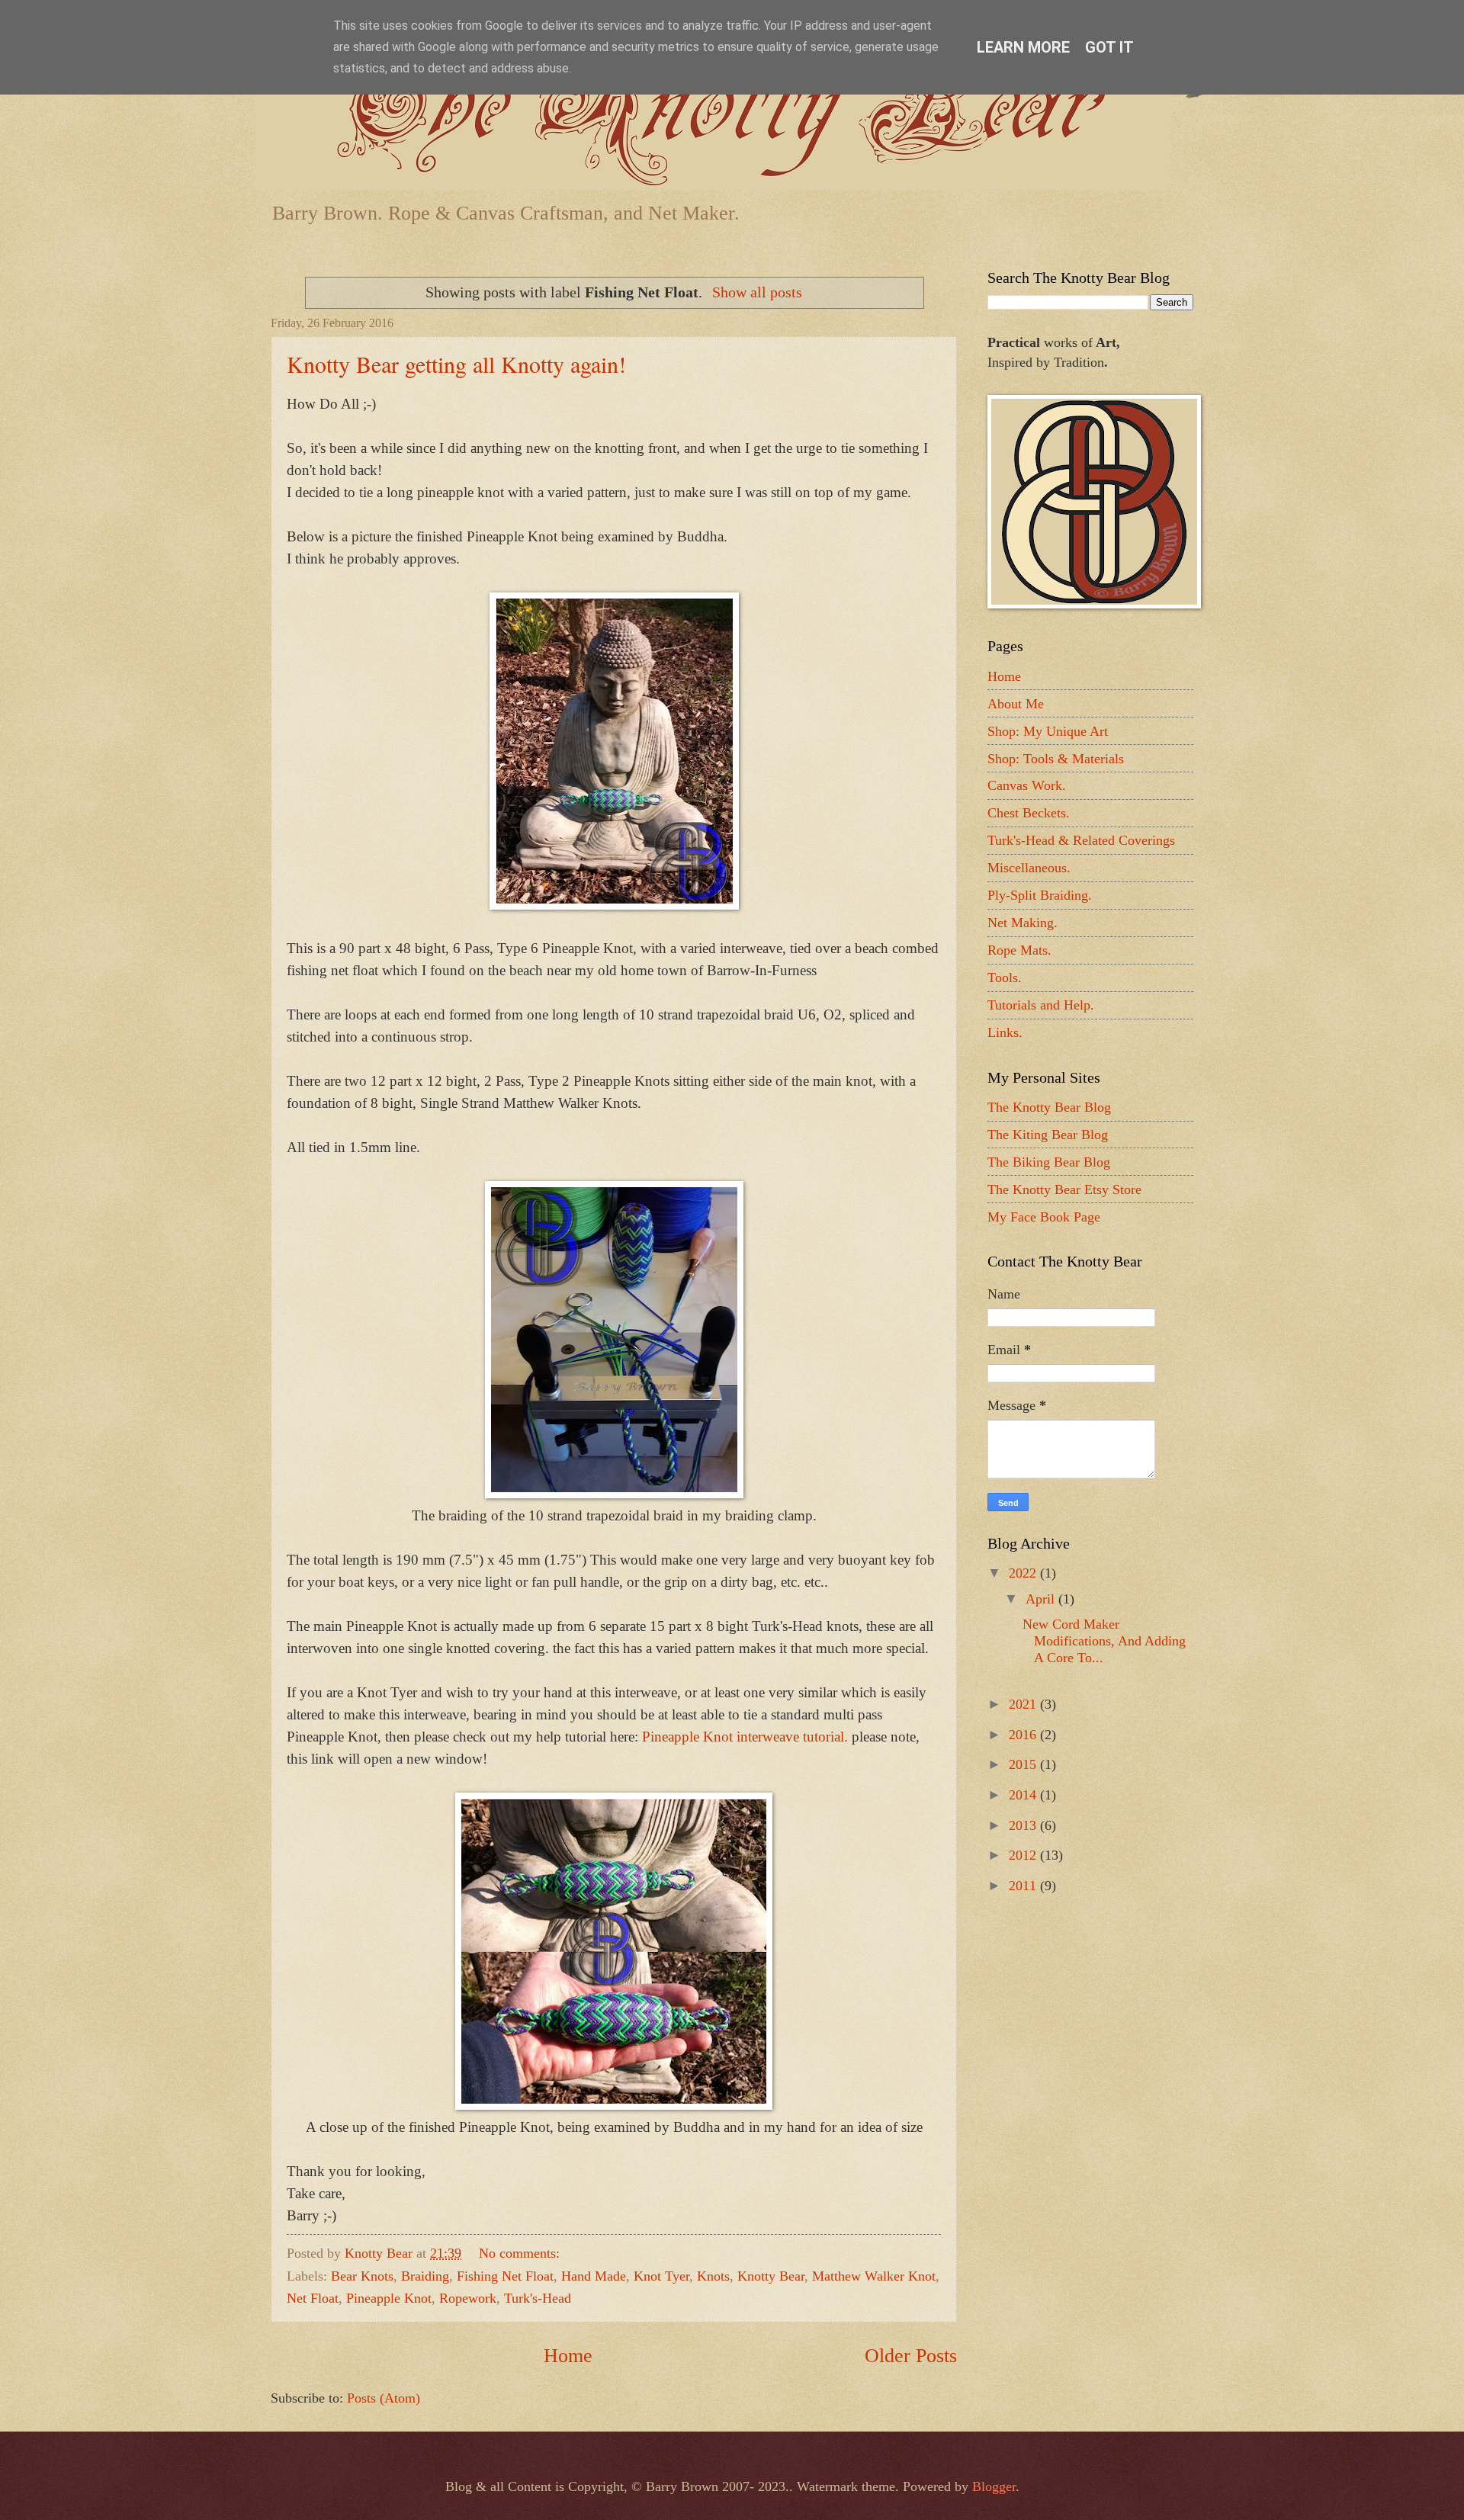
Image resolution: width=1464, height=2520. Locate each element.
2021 (1024, 1704)
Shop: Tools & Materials (1056, 759)
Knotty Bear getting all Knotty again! (456, 364)
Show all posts (757, 292)
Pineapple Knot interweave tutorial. (745, 1737)
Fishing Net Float (505, 2276)
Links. (1005, 1032)
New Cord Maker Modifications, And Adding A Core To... (1104, 1641)
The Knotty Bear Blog (1049, 1107)
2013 (1024, 1825)
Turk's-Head (538, 2298)
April (1042, 1599)
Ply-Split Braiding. (1040, 895)
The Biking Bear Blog (1049, 1162)
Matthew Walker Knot (874, 2276)
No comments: (521, 2253)
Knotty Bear (771, 2276)
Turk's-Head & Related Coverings (1081, 840)
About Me (1016, 704)
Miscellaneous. (1029, 868)
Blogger (994, 2486)
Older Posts (911, 2356)
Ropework (468, 2298)
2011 (1024, 1886)
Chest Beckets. (1029, 813)
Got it (1109, 47)
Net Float (313, 2298)
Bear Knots (362, 2276)
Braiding (425, 2276)
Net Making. (1023, 923)
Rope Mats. (1019, 950)
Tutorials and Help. (1041, 1005)
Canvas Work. (1027, 785)
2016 (1024, 1735)
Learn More (1023, 47)
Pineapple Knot (389, 2298)
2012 (1024, 1855)
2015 (1024, 1764)
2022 (1024, 1573)
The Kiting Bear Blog (1048, 1135)
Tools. (1005, 978)
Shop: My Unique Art (1048, 731)
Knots (713, 2276)
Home (568, 2356)
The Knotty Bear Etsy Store (1064, 1189)
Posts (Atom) (384, 2398)
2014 (1024, 1795)
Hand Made (594, 2276)
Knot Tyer (661, 2276)
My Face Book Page (1044, 1217)
